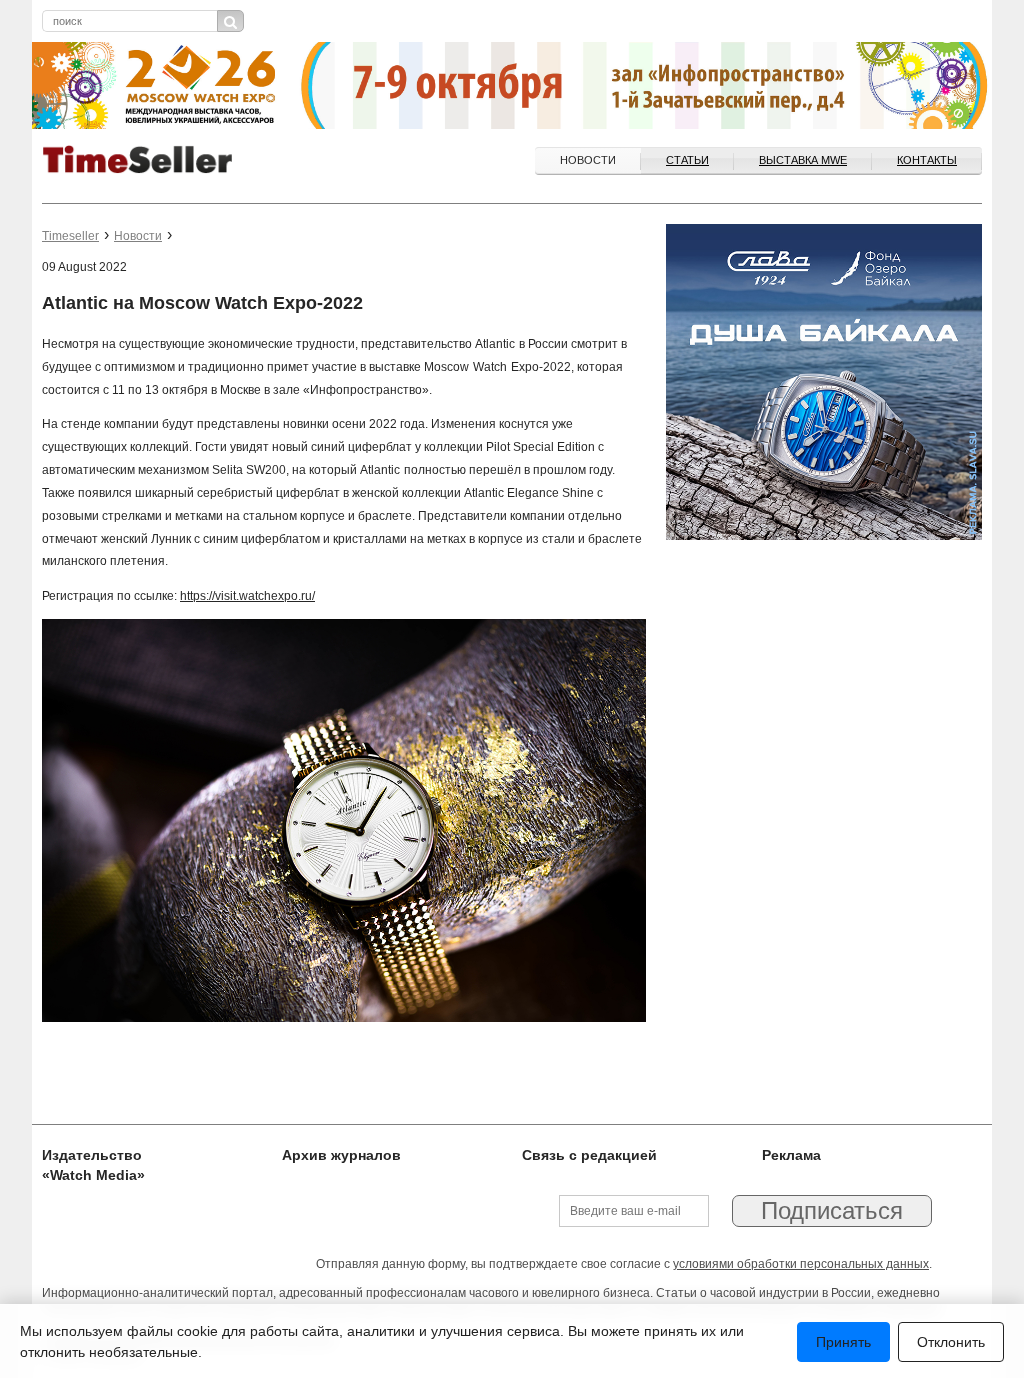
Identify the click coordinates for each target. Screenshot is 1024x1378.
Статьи (687, 160)
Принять (843, 1342)
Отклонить (951, 1342)
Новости (588, 160)
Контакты (927, 160)
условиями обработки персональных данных (801, 1264)
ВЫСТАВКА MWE (803, 160)
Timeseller (70, 236)
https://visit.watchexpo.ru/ (247, 596)
